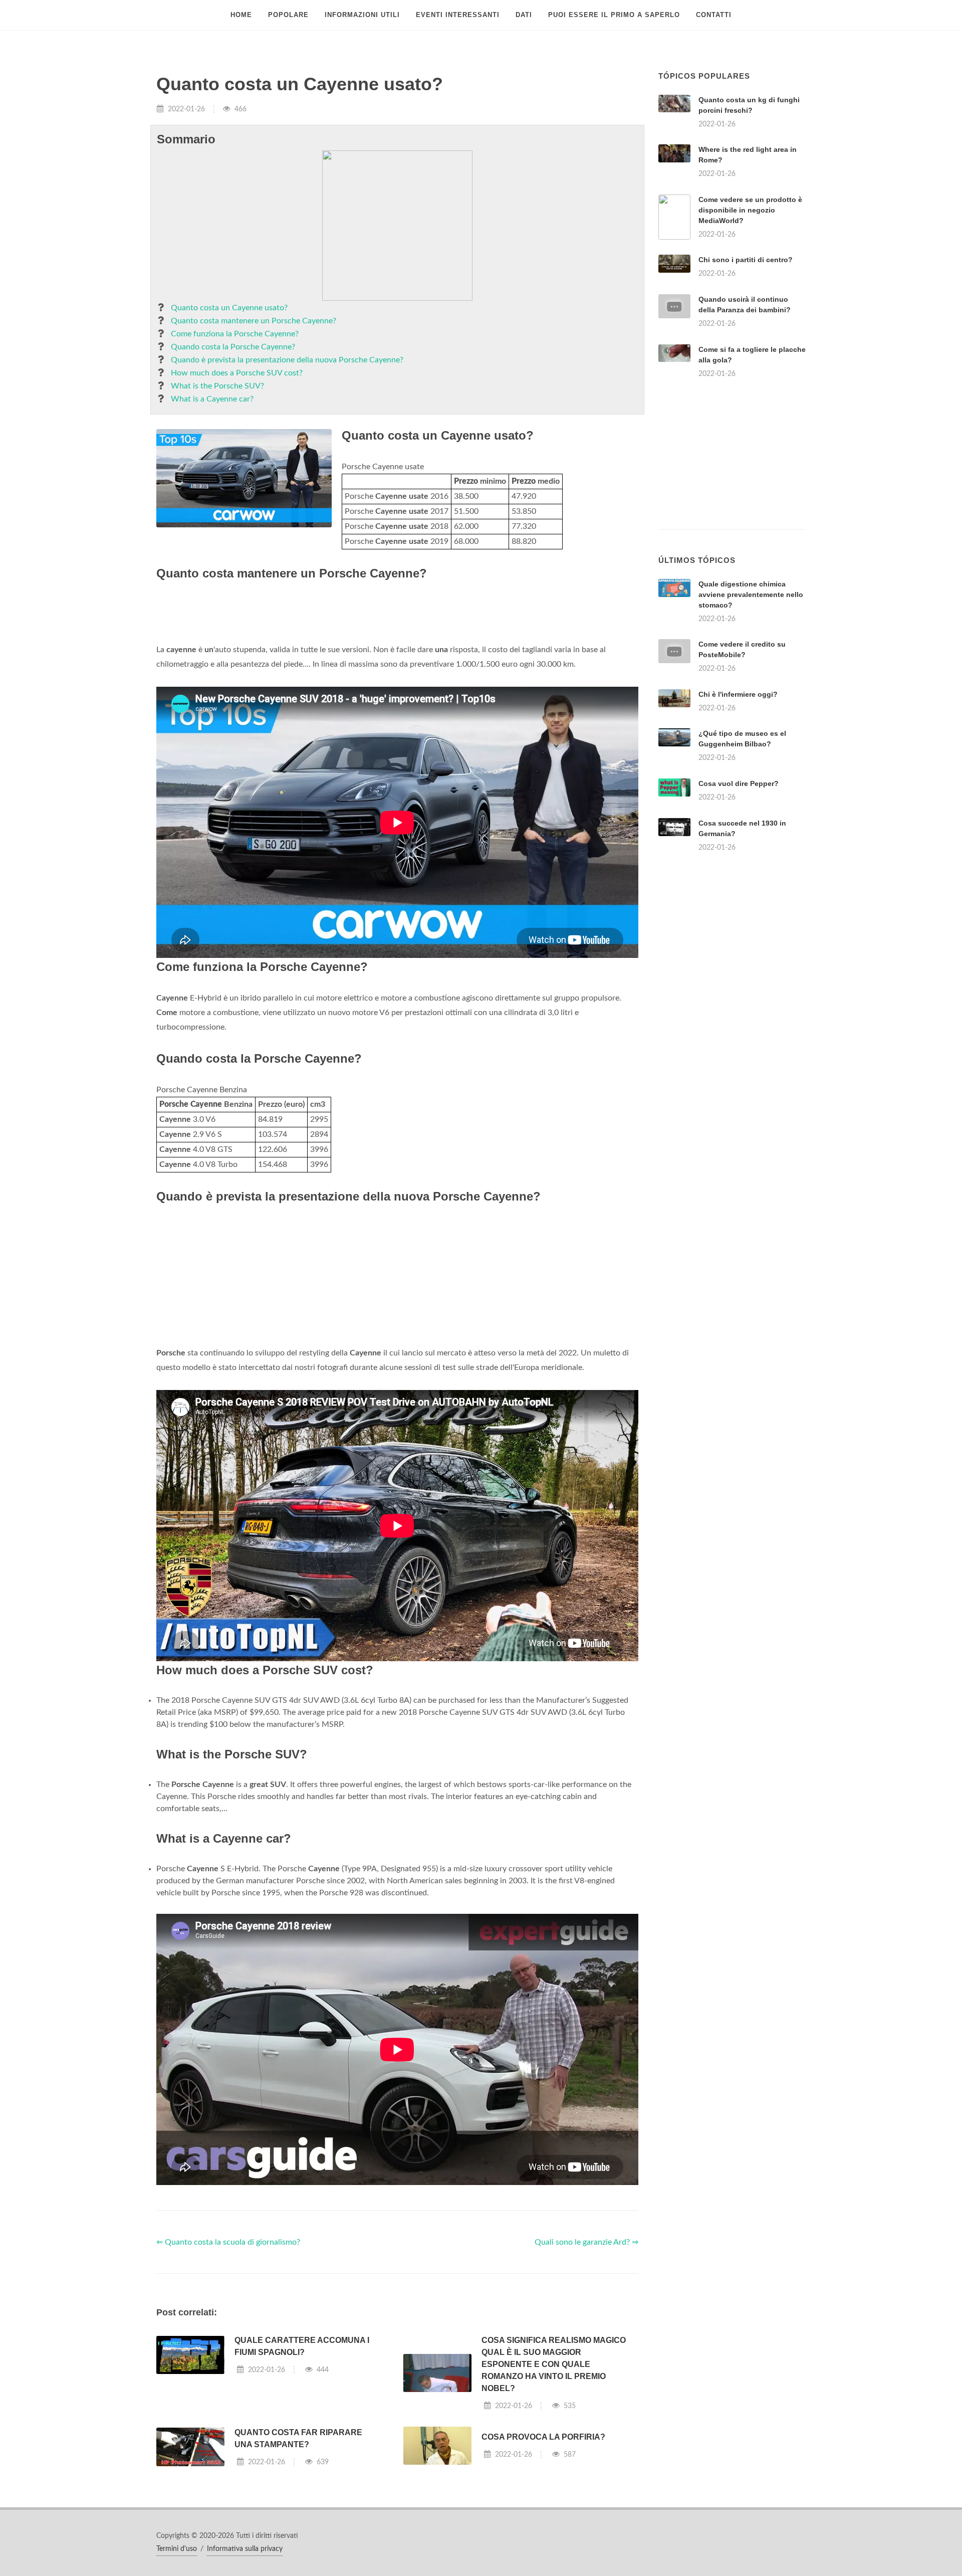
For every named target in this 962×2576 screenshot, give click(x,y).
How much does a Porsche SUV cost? (237, 373)
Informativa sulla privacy (245, 2549)
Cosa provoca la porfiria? (543, 2437)
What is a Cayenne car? (212, 399)
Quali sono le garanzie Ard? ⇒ (586, 2242)
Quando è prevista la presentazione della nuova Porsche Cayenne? (287, 360)
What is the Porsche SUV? (217, 386)
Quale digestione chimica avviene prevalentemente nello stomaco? (751, 595)
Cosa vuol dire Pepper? (739, 783)
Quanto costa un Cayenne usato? (229, 308)
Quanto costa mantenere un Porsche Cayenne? (254, 321)
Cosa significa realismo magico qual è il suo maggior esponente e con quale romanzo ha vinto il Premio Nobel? (554, 2364)
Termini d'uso (177, 2549)
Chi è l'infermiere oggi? (738, 694)
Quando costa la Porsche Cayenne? (233, 347)
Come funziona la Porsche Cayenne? (235, 334)
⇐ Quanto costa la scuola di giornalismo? (228, 2242)
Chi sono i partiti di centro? (746, 260)
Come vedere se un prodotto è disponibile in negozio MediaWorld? (750, 210)
